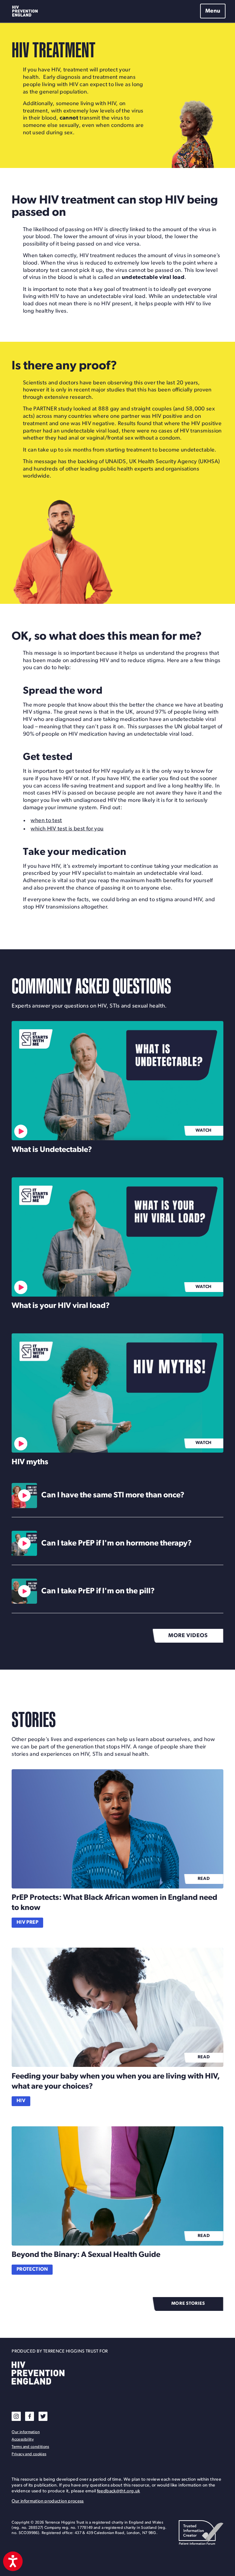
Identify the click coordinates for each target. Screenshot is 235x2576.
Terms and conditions (30, 2447)
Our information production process (48, 2501)
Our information (26, 2432)
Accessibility (23, 2439)
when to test (46, 821)
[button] (212, 11)
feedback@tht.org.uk (119, 2491)
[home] (26, 11)
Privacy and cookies (29, 2454)
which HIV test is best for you (67, 829)
